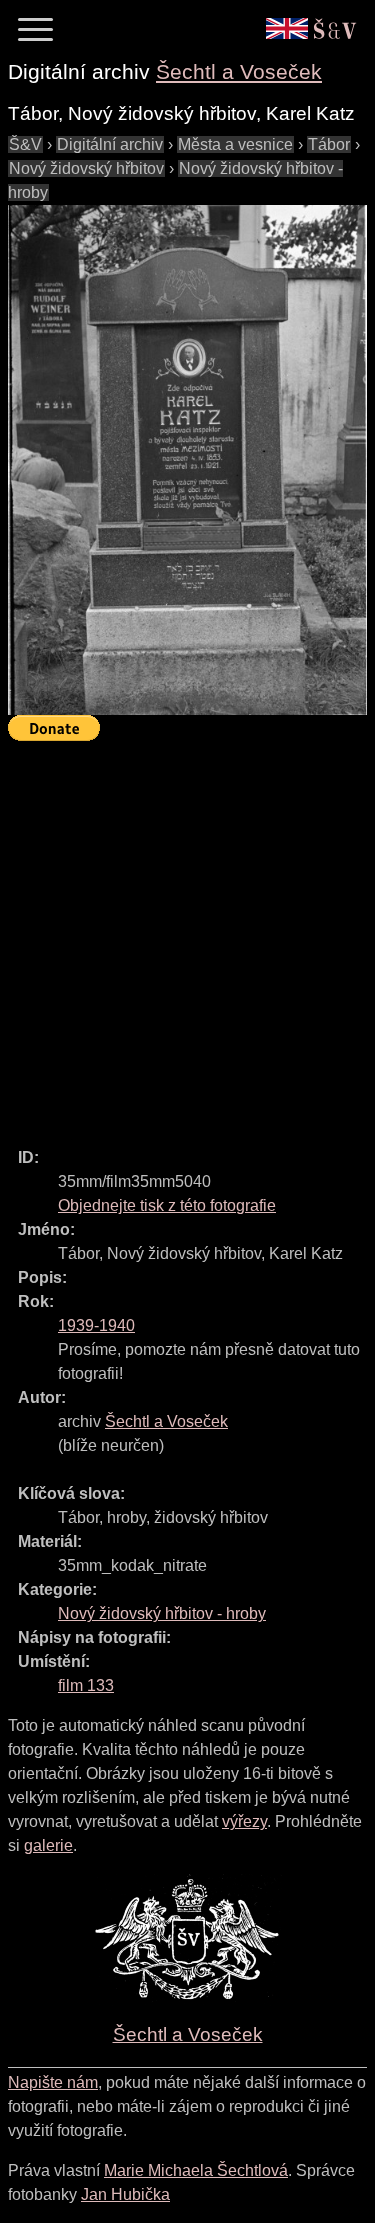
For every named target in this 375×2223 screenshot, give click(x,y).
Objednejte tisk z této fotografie (167, 1205)
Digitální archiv (110, 144)
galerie (48, 1845)
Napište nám (53, 2082)
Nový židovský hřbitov (86, 168)
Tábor (329, 144)
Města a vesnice (235, 144)
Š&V (25, 144)
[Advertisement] (187, 935)
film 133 (86, 1685)
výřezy (244, 1821)
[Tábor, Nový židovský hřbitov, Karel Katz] (187, 460)
